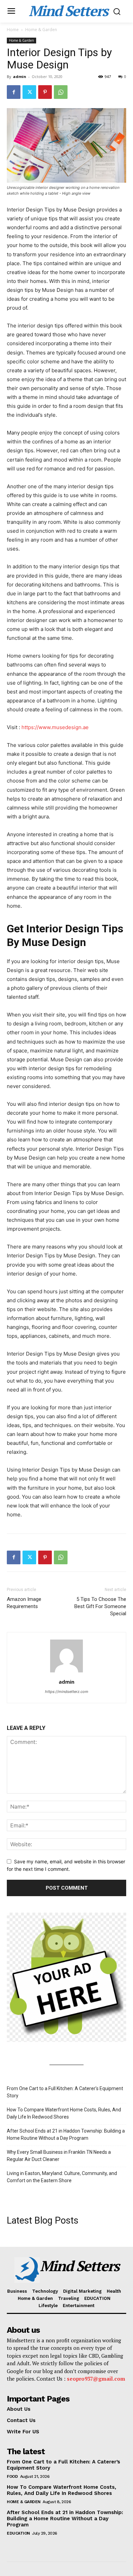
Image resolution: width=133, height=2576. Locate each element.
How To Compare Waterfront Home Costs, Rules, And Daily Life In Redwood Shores (64, 2113)
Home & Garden (41, 30)
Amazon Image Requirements (24, 1603)
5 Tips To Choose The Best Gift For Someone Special (100, 1606)
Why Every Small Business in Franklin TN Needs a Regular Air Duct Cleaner (59, 2156)
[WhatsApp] (61, 92)
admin (20, 76)
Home (13, 30)
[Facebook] (14, 92)
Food (12, 2476)
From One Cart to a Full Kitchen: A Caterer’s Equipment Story (65, 2092)
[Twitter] (29, 92)
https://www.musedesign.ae (55, 727)
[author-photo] (66, 1672)
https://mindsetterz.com (67, 1692)
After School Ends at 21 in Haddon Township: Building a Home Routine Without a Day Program (66, 2134)
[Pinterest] (45, 92)
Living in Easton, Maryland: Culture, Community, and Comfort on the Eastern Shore (62, 2177)
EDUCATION (18, 2533)
